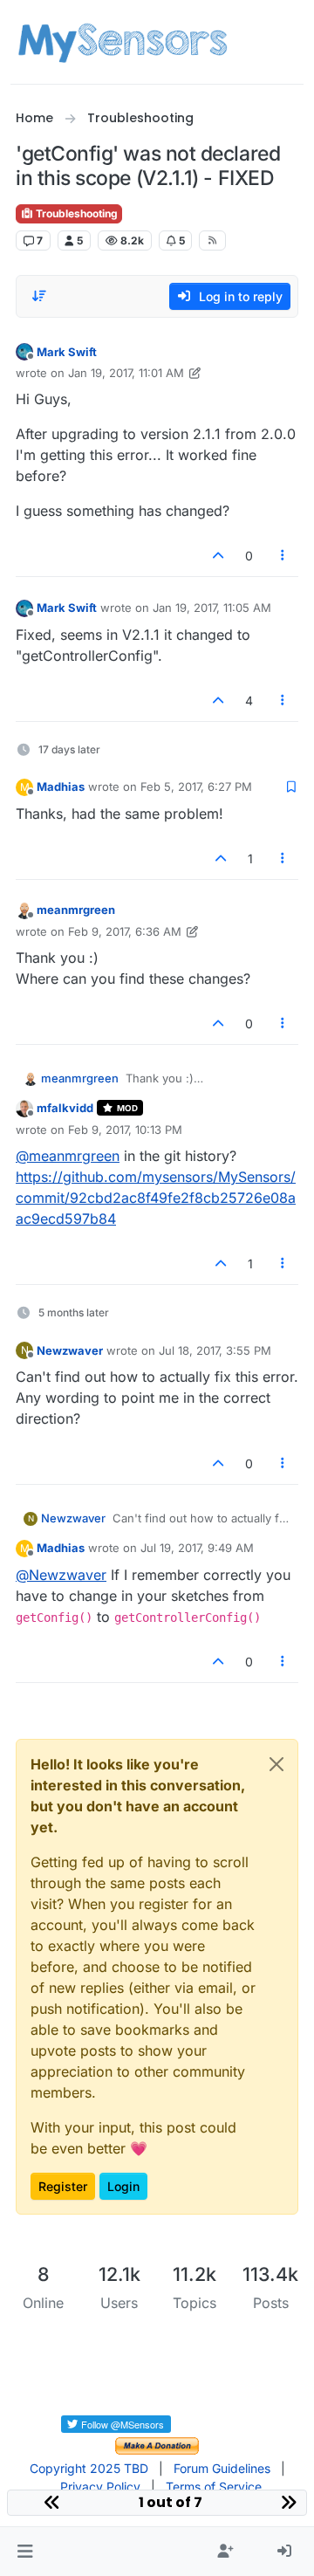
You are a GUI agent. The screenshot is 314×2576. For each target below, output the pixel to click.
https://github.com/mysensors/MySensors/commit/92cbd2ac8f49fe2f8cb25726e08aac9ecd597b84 (156, 1198)
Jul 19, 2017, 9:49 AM (197, 1548)
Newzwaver (70, 1350)
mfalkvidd (65, 1108)
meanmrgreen (76, 910)
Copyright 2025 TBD (89, 2468)
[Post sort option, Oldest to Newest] (39, 296)
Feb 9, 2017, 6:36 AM (125, 931)
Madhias (61, 787)
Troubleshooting (75, 213)
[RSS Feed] (212, 240)
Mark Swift (67, 352)
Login (123, 2186)
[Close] (276, 1764)
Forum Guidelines (222, 2468)
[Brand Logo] (123, 42)
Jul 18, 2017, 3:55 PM (215, 1350)
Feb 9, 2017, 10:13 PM (125, 1130)
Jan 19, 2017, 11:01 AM (126, 373)
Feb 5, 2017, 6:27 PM (196, 787)
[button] (25, 2552)
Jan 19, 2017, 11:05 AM (212, 608)
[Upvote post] (218, 556)
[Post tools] (283, 556)
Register (63, 2186)
